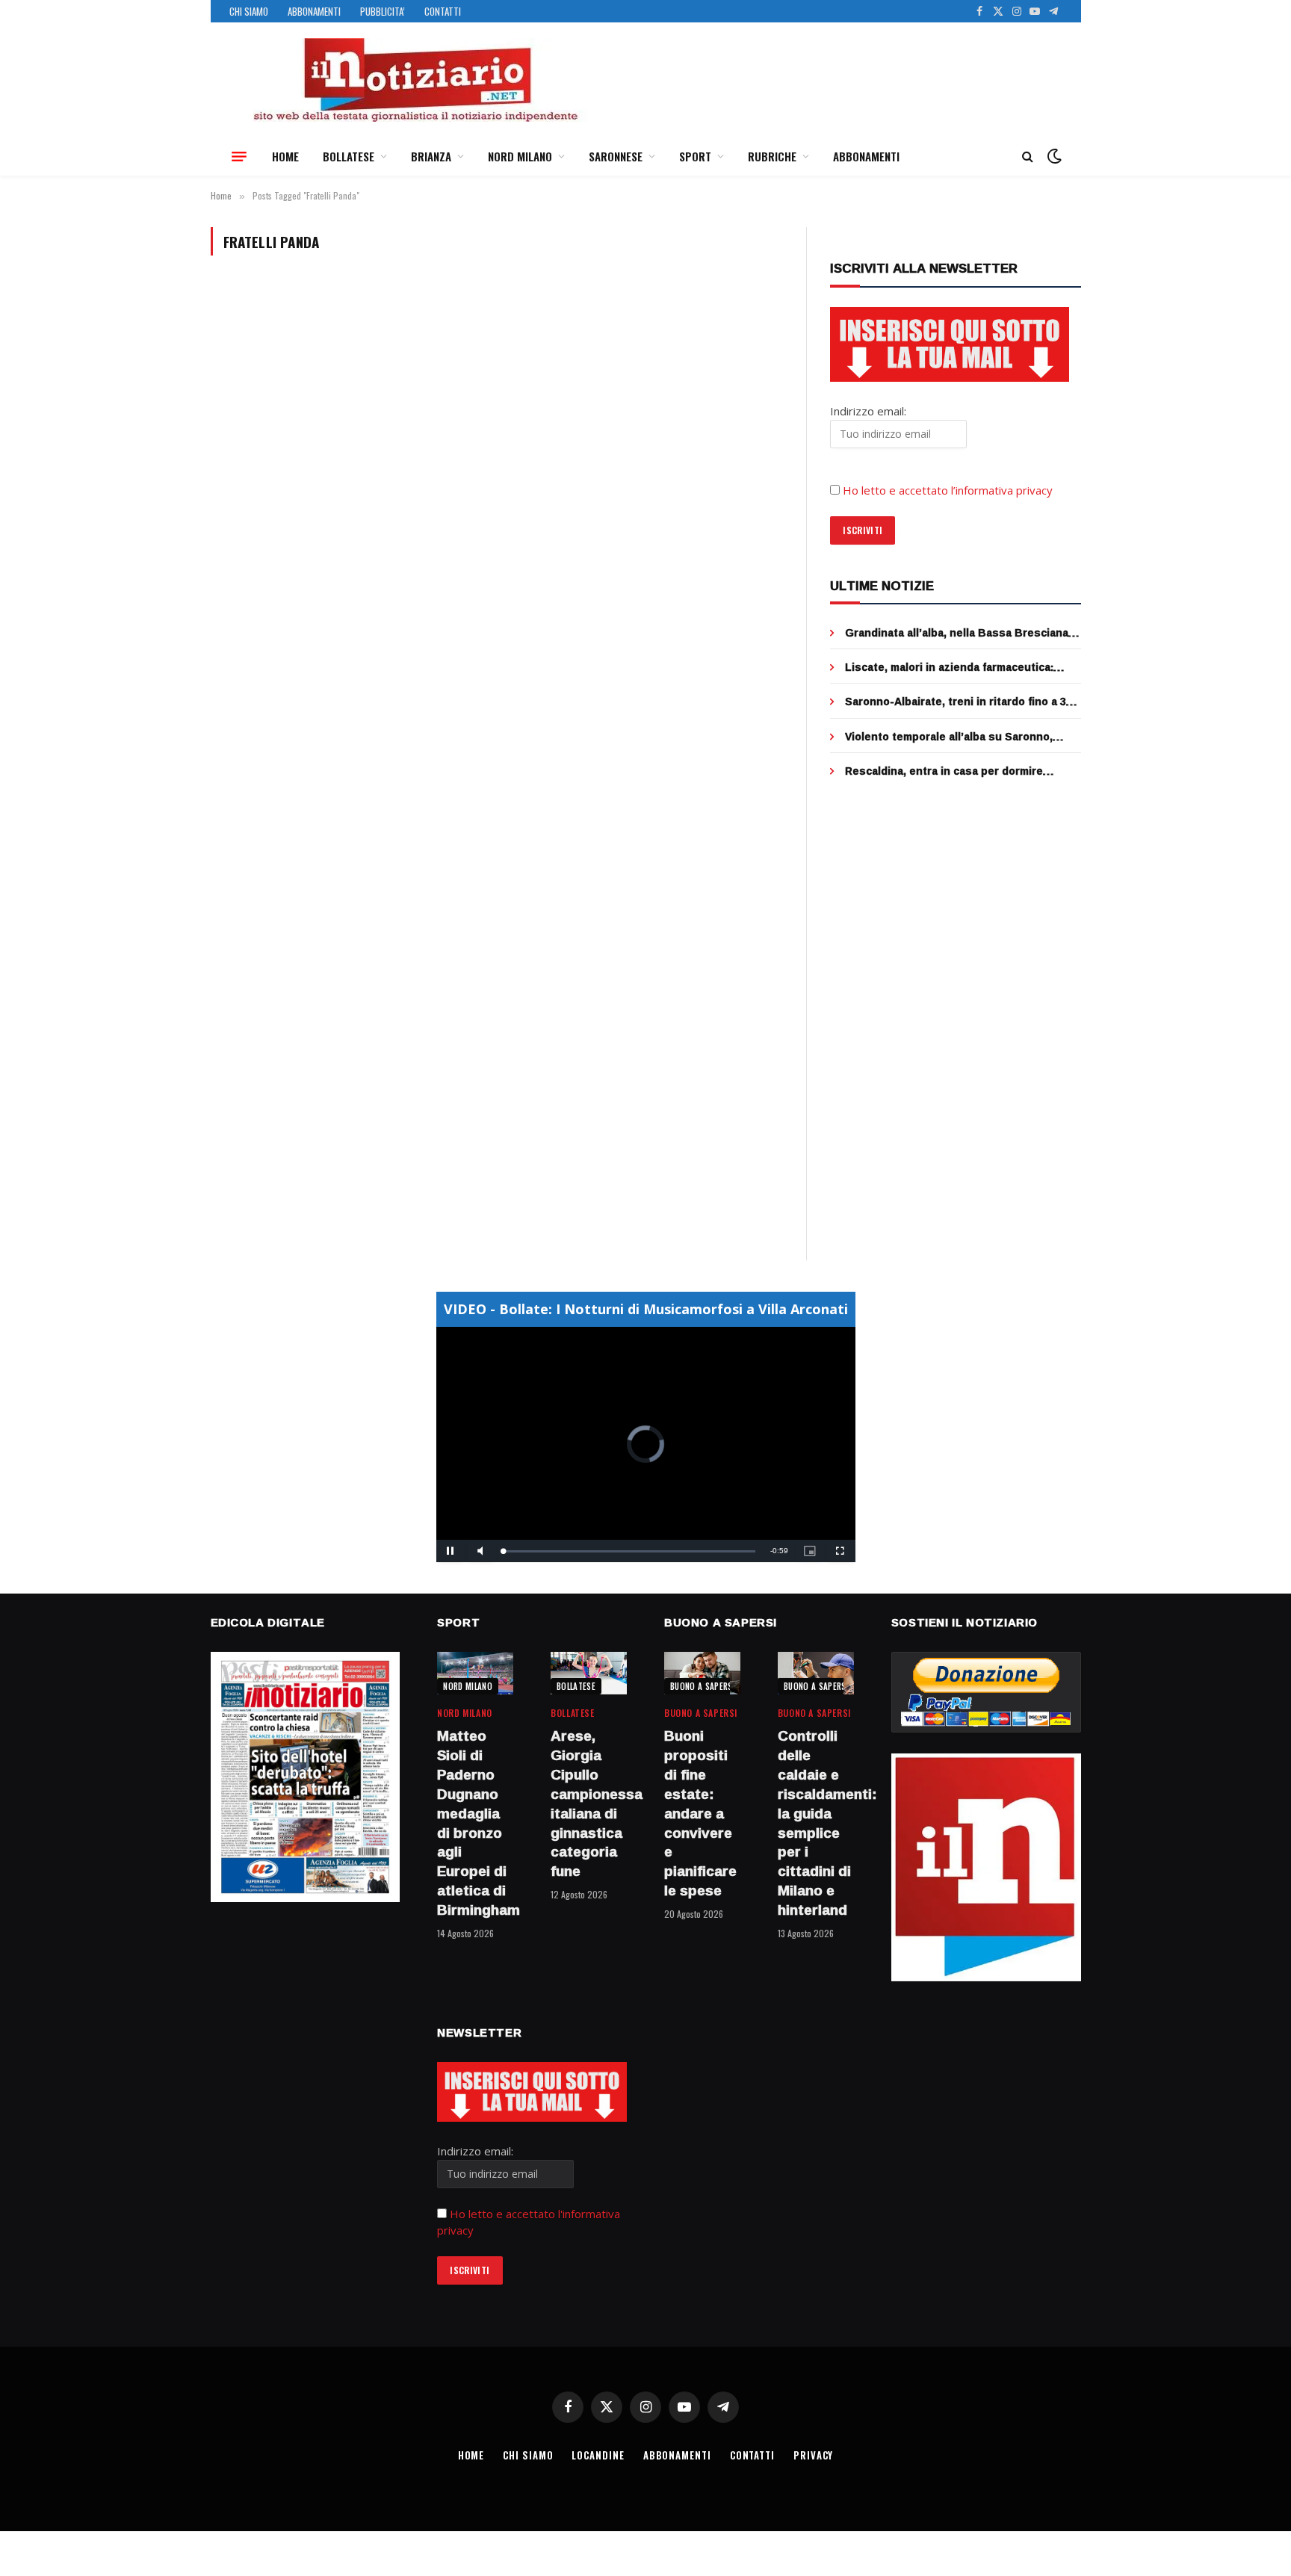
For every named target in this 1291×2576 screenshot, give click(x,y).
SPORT (695, 156)
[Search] (1028, 157)
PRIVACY (813, 2455)
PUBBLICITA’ (383, 11)
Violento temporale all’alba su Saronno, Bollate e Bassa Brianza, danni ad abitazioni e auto (962, 737)
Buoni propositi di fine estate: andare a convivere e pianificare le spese (700, 1813)
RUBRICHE (772, 156)
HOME (285, 156)
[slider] (629, 1551)
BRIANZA (431, 156)
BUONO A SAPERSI (703, 1686)
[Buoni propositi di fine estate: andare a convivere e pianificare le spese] (702, 1673)
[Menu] (239, 156)
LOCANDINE (598, 2455)
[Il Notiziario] (415, 80)
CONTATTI (443, 11)
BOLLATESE (349, 156)
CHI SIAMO (249, 11)
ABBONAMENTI (314, 11)
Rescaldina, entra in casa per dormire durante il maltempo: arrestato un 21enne (955, 771)
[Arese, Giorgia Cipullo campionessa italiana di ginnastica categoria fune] (589, 1673)
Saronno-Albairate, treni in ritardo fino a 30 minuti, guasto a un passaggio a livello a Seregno (959, 702)
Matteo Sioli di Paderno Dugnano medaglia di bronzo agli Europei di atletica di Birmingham (475, 1823)
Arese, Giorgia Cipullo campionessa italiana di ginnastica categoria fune (589, 1804)
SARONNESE (616, 156)
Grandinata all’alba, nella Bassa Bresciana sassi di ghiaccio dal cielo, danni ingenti (957, 633)
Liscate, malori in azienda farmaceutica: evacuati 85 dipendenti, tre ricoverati (949, 667)
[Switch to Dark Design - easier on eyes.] (1053, 156)
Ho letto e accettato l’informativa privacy (948, 490)
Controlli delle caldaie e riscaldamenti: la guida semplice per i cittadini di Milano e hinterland (816, 1823)
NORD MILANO (520, 156)
